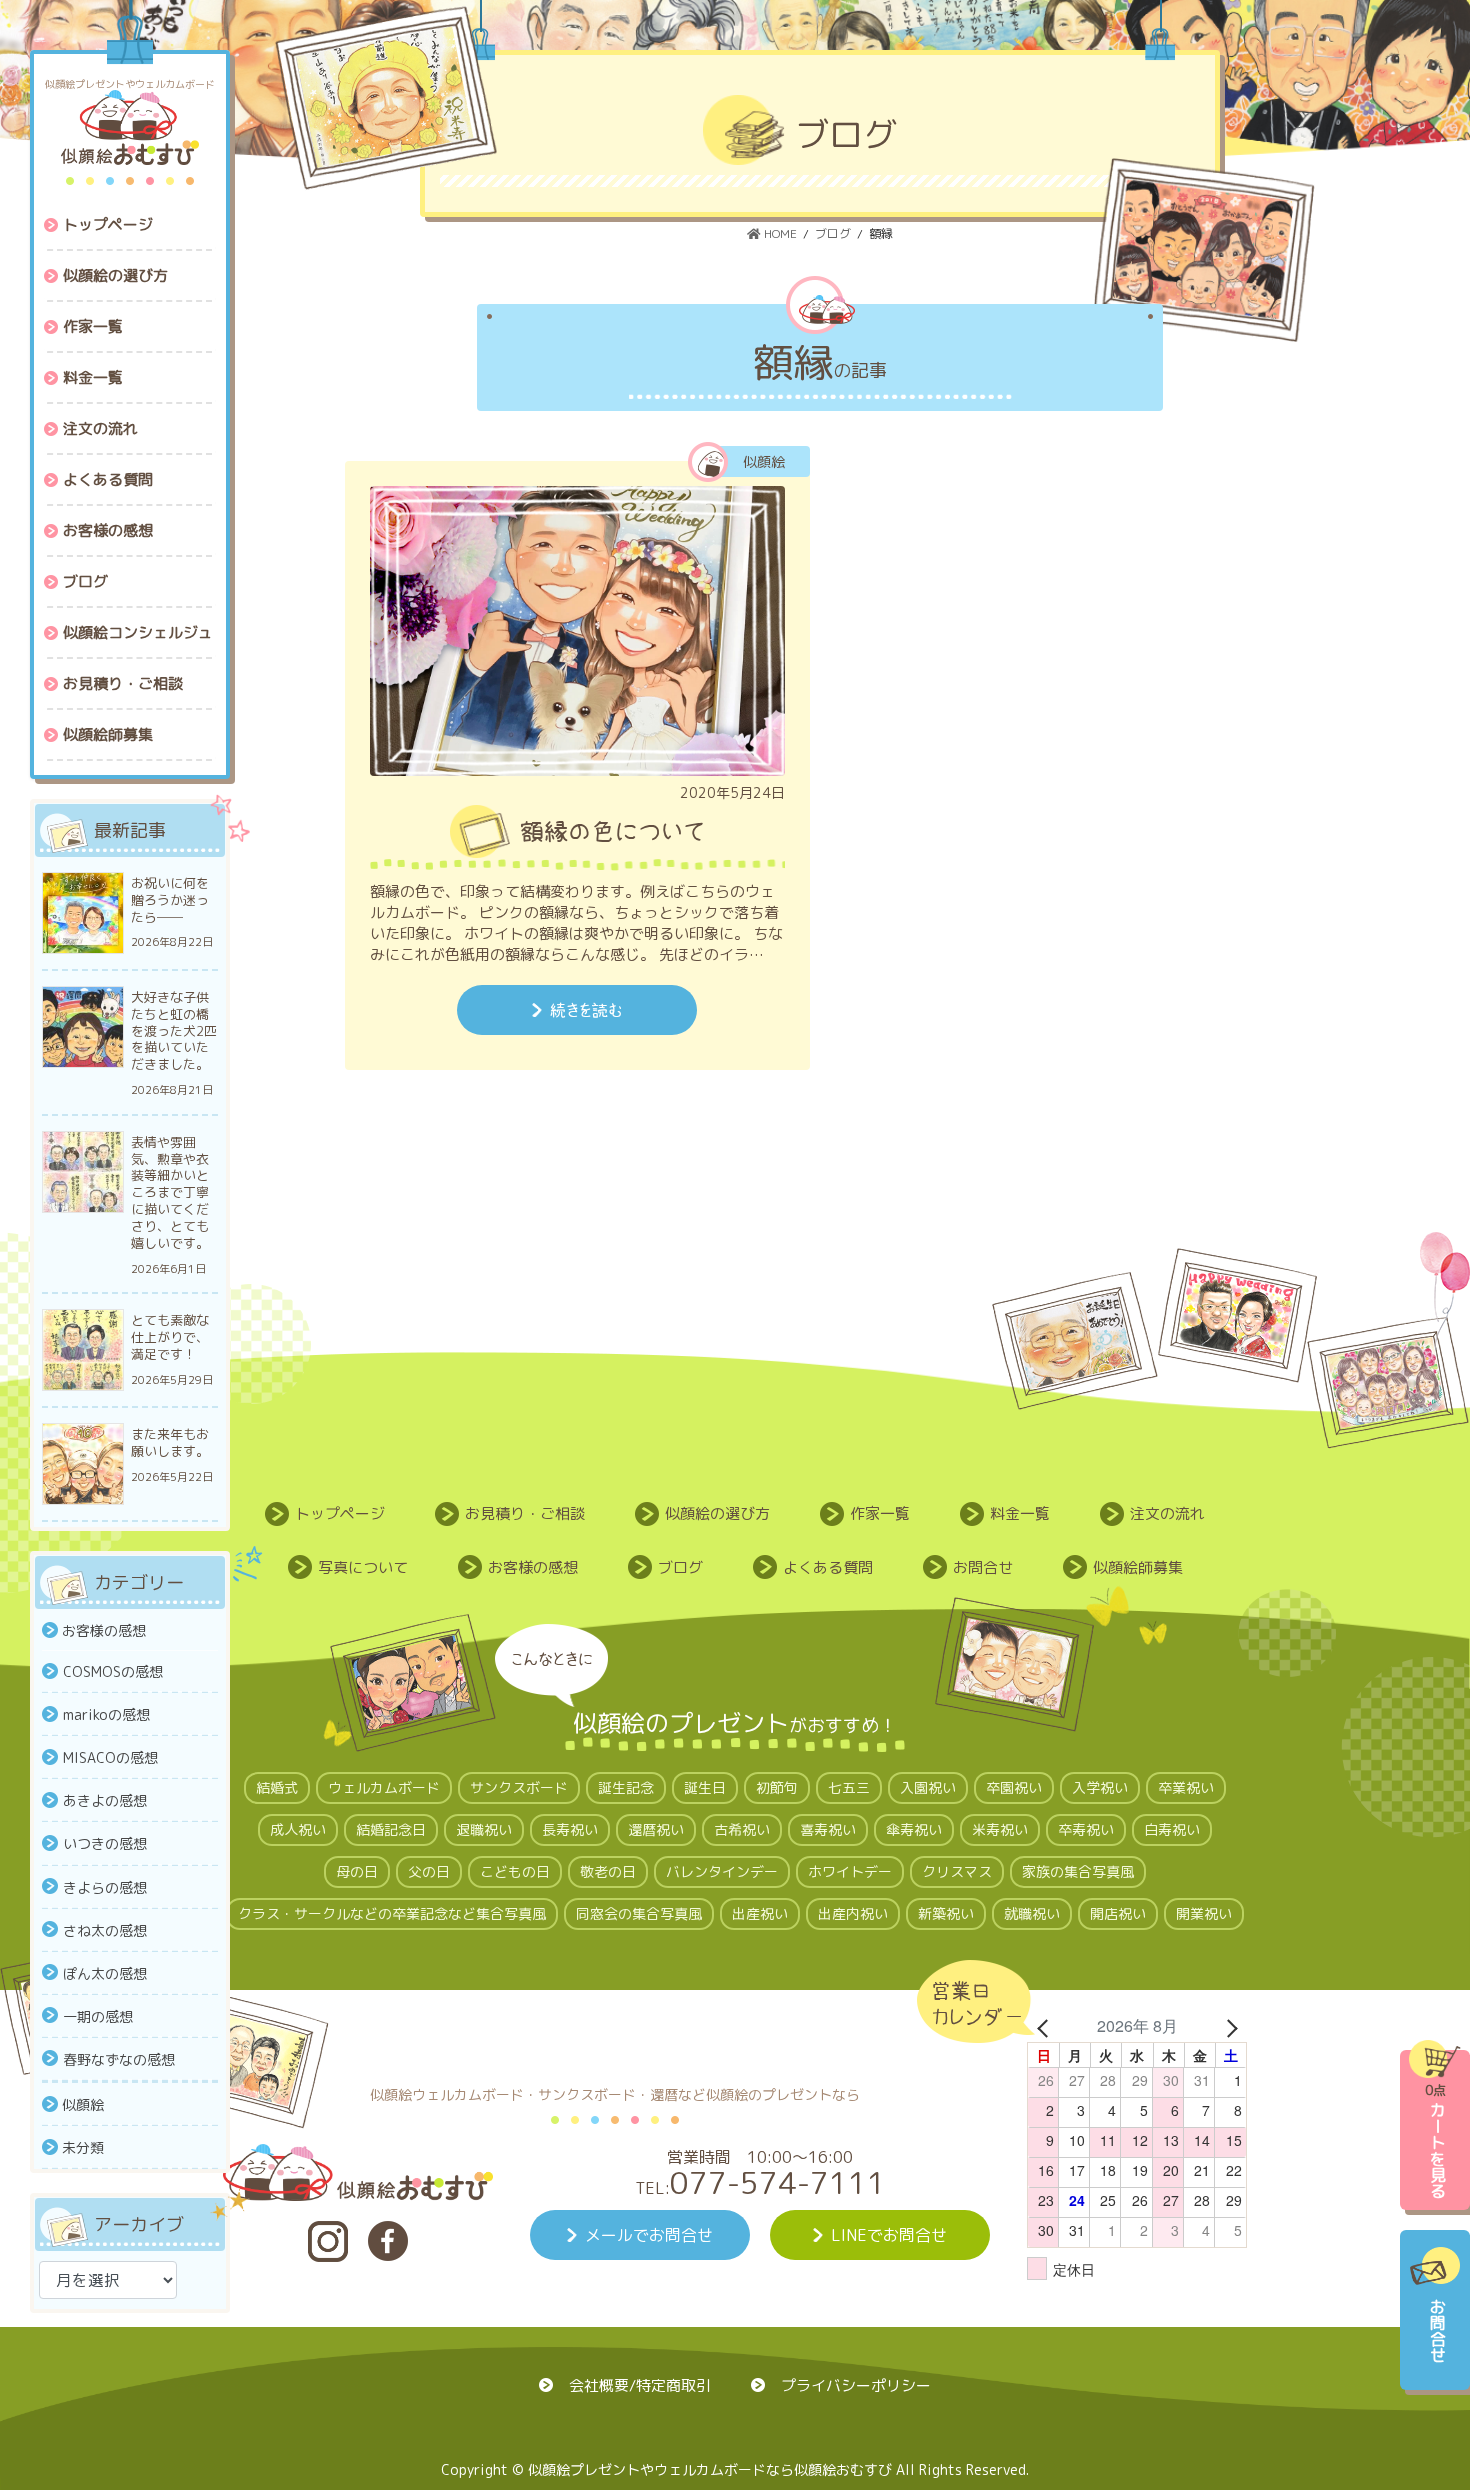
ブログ (680, 1567)
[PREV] (1046, 2026)
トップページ (340, 1513)
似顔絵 (83, 2104)
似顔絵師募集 (1138, 1567)
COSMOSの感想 (113, 1671)
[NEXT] (1228, 2026)
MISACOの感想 (110, 1757)
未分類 (83, 2147)
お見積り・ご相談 (525, 1513)
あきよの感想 (105, 1800)
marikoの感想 (106, 1714)
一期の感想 (98, 2016)
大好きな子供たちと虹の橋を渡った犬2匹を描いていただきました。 (174, 1031)
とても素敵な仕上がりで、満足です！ (170, 1337)
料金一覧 (1020, 1513)
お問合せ (983, 1567)
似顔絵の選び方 (717, 1513)
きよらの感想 (105, 1887)
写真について (363, 1567)
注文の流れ (1167, 1513)
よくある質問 (828, 1567)
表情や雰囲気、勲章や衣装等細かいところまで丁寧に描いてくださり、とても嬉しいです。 (170, 1193)
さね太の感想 (105, 1930)
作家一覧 (880, 1513)
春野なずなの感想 (119, 2059)
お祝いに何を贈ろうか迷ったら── (170, 900)
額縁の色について (612, 831)
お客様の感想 (104, 1630)
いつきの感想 (105, 1843)
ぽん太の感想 (105, 1973)
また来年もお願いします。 (170, 1443)
